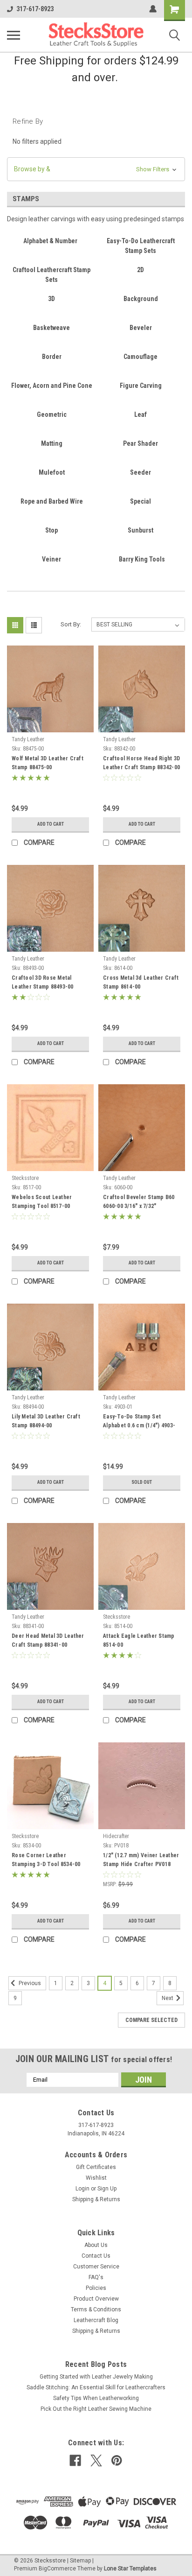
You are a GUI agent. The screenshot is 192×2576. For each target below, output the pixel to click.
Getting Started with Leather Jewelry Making (96, 2377)
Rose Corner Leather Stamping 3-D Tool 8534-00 (46, 1860)
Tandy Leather (28, 739)
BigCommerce (57, 2569)
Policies (96, 2288)
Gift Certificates (96, 2167)
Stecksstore (25, 1178)
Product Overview (96, 2299)
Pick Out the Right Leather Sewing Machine (96, 2409)
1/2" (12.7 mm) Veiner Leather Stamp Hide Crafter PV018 (141, 1860)
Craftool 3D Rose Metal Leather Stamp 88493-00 (43, 982)
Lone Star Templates (130, 2569)
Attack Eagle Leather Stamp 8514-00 (139, 1640)
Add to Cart (51, 824)
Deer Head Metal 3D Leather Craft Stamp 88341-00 (48, 1640)
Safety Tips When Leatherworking (96, 2398)
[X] (96, 2460)
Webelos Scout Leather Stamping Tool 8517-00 (42, 1202)
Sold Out (142, 1482)
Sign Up (107, 2189)
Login (82, 2189)
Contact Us (96, 2256)
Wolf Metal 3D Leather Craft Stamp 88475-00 (48, 763)
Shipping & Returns (96, 2199)
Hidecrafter (116, 1836)
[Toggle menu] (14, 35)
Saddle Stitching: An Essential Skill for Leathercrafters (96, 2387)
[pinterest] (117, 2460)
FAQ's (96, 2277)
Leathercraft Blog (96, 2320)
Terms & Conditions (96, 2309)
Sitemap (80, 2561)
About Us (96, 2245)
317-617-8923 (35, 9)
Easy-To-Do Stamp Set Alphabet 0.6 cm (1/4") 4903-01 (139, 1422)
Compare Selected (151, 2020)
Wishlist (96, 2178)
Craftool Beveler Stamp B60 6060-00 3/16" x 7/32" (139, 1202)
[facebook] (75, 2460)
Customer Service (96, 2267)
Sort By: (71, 624)
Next (168, 1998)
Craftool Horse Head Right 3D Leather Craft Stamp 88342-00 (141, 763)
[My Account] (153, 9)
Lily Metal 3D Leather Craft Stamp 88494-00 (46, 1421)
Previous (29, 1983)
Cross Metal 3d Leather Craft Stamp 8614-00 (141, 982)
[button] (96, 169)
